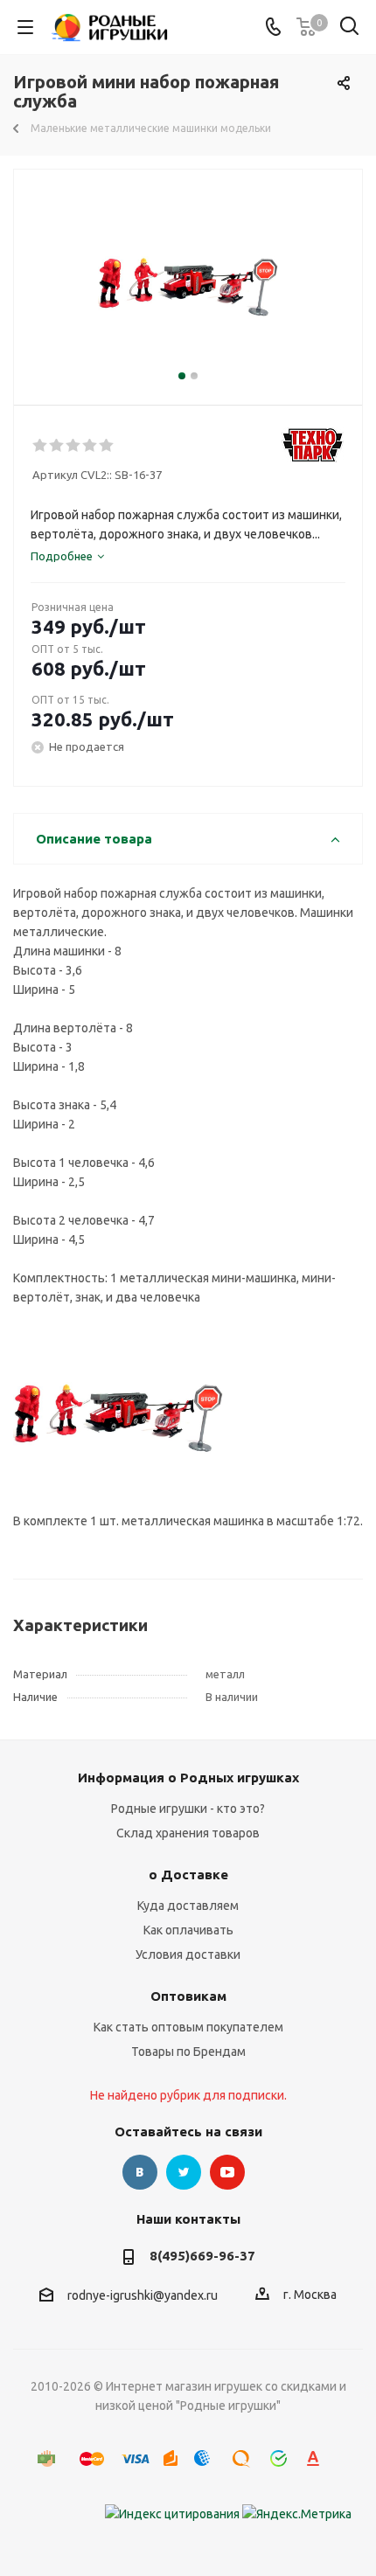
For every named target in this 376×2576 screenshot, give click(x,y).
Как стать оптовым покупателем (188, 2027)
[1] (41, 446)
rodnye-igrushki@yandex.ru (143, 2295)
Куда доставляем (188, 1906)
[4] (91, 446)
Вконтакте (140, 2172)
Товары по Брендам (188, 2052)
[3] (74, 446)
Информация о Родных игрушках (188, 1778)
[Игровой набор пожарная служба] (188, 279)
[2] (57, 446)
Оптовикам (188, 1996)
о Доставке (188, 1875)
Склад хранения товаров (188, 1833)
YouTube (227, 2172)
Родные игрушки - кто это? (188, 1809)
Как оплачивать (188, 1930)
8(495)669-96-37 (202, 2256)
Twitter (184, 2172)
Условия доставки (188, 1955)
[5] (107, 446)
